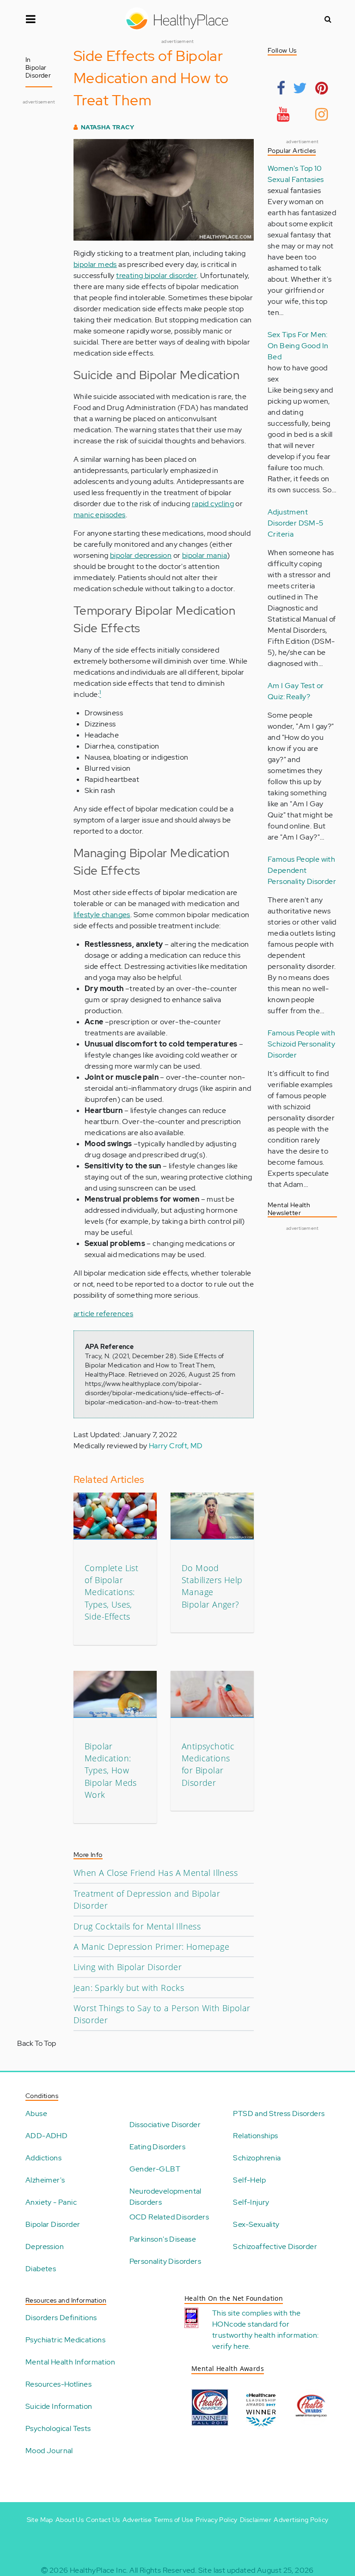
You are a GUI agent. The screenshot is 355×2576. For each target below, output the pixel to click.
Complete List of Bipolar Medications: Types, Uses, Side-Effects (111, 1592)
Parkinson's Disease (163, 2239)
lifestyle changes (102, 915)
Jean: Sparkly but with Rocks (129, 1988)
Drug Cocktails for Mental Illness (137, 1926)
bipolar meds (95, 264)
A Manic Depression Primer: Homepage (151, 1947)
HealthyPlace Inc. (99, 2570)
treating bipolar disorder (156, 275)
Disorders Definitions (61, 2318)
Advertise (137, 2520)
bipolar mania (205, 555)
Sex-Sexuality (256, 2224)
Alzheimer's (45, 2180)
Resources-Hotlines (58, 2384)
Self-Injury (251, 2202)
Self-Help (249, 2180)
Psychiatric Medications (65, 2340)
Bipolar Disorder (53, 2224)
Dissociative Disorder (165, 2125)
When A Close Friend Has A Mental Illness (156, 1873)
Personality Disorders (165, 2261)
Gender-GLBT (155, 2169)
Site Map (40, 2520)
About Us (70, 2520)
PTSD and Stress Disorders (279, 2113)
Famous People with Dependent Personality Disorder (302, 870)
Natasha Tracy (107, 127)
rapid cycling (213, 504)
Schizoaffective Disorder (275, 2246)
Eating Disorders (157, 2147)
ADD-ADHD (46, 2136)
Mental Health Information (70, 2362)
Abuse (36, 2113)
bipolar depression (141, 555)
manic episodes (100, 515)
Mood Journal (49, 2451)
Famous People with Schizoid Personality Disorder (301, 1044)
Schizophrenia (257, 2158)
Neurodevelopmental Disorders (165, 2197)
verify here (230, 2346)
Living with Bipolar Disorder (128, 1967)
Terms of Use (174, 2520)
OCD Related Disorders (169, 2217)
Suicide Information (59, 2406)
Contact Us (103, 2520)
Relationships (255, 2136)
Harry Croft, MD (176, 1446)
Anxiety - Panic (51, 2202)
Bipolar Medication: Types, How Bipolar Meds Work (111, 1771)
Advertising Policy (301, 2520)
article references (103, 1314)
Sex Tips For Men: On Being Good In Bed (298, 346)
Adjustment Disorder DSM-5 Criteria (296, 523)
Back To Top (37, 2043)
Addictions (43, 2158)
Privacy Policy (217, 2520)
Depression (45, 2246)
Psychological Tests (58, 2428)
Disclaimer (256, 2520)
